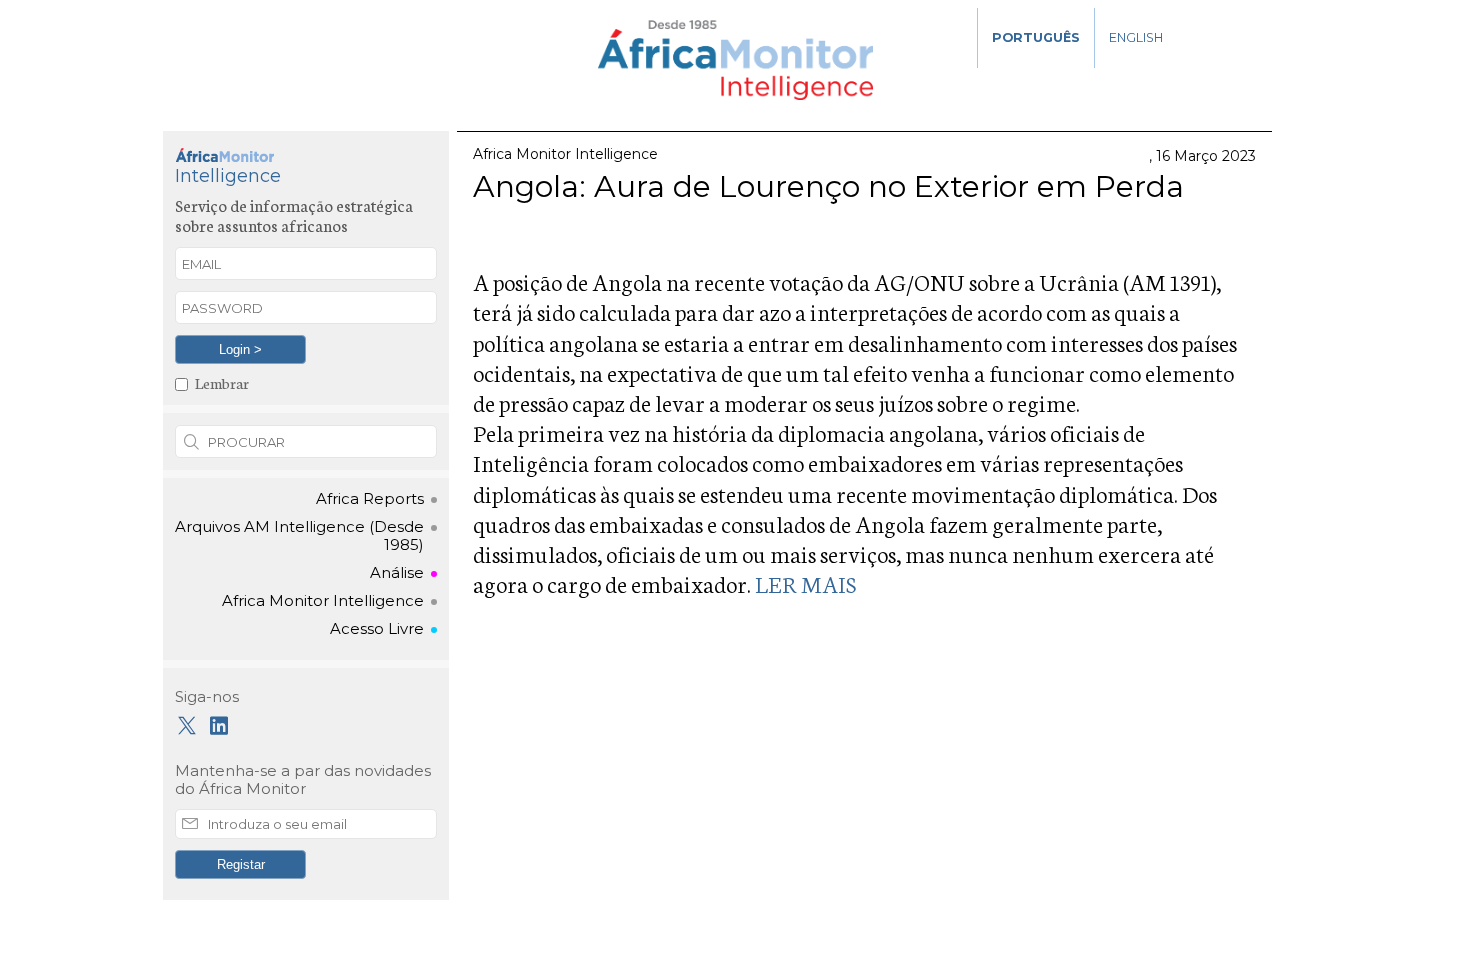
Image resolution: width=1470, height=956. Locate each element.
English (1136, 37)
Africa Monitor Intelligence (323, 601)
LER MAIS (805, 583)
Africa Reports (370, 499)
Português (1036, 37)
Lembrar (222, 382)
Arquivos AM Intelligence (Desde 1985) (299, 536)
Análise (397, 573)
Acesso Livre (377, 629)
